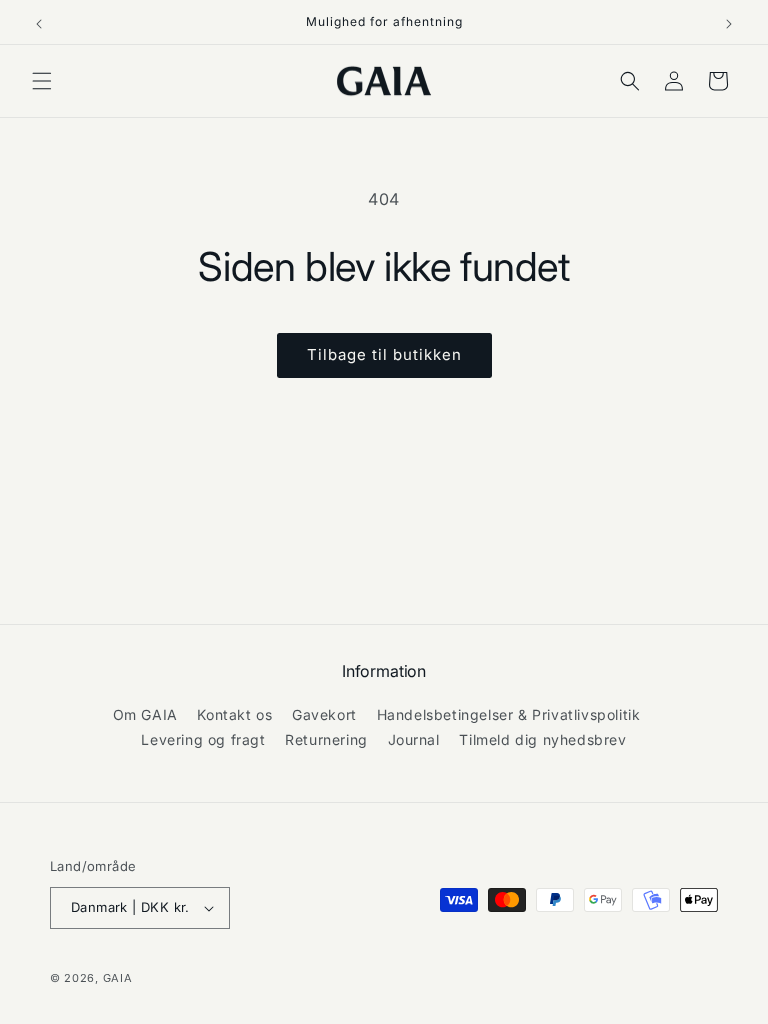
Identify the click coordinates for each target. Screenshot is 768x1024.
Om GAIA (145, 714)
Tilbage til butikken (384, 354)
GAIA (118, 978)
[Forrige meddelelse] (39, 22)
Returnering (326, 739)
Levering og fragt (203, 739)
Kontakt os (234, 714)
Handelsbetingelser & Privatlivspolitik (509, 714)
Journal (414, 739)
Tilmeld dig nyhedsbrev (542, 739)
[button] (42, 81)
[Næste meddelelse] (729, 22)
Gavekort (324, 714)
